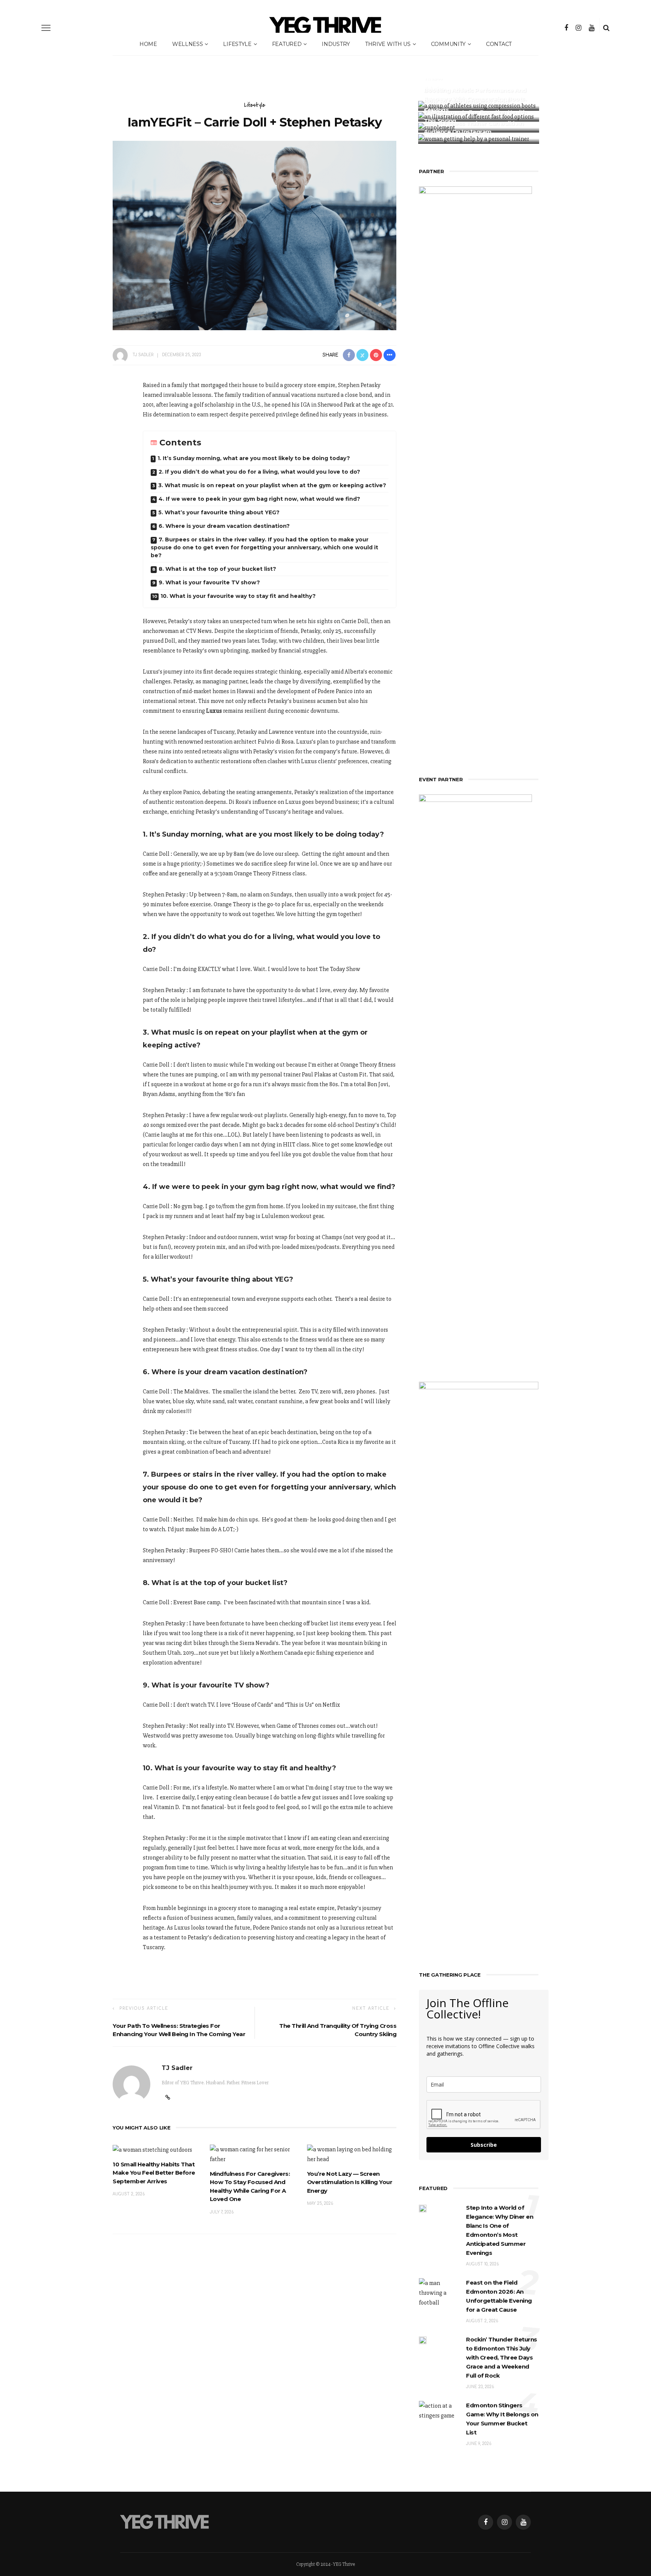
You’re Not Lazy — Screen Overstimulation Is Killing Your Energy (350, 2182)
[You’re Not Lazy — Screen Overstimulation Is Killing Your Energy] (352, 2154)
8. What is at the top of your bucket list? (218, 569)
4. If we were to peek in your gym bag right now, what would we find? (259, 499)
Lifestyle (237, 44)
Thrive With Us (388, 44)
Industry (336, 44)
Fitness (434, 111)
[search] (606, 28)
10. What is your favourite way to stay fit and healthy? (238, 596)
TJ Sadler (143, 355)
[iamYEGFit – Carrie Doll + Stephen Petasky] (254, 235)
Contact (499, 44)
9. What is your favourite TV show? (209, 582)
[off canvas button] (46, 28)
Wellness (188, 44)
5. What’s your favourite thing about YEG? (220, 512)
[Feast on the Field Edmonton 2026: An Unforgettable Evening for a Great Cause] (439, 2292)
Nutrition (435, 89)
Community (448, 44)
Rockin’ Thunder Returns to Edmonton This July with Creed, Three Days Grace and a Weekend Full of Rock (502, 2357)
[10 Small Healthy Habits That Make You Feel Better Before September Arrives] (152, 2149)
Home (148, 44)
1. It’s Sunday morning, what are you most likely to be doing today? (254, 458)
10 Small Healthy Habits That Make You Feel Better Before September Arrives (154, 2173)
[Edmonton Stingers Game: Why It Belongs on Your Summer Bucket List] (439, 2410)
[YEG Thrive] (165, 2521)
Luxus (214, 711)
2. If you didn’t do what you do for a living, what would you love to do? (260, 472)
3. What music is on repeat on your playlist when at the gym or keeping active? (273, 485)
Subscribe (484, 2145)
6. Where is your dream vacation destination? (225, 526)
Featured (287, 44)
